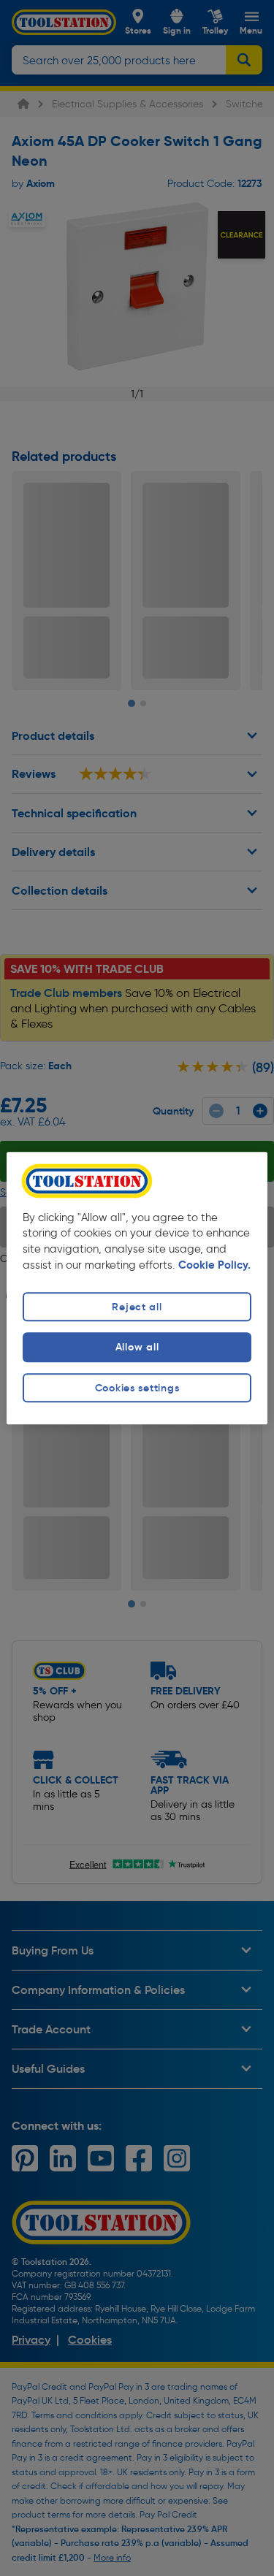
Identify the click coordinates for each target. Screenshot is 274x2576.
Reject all (137, 1307)
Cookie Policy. (214, 1266)
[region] (137, 1288)
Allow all (137, 1348)
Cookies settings (137, 1388)
